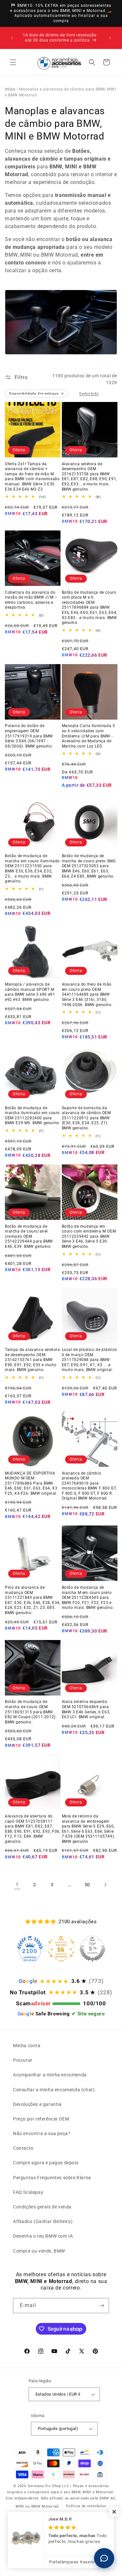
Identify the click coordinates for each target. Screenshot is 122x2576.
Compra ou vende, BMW (39, 2251)
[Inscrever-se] (102, 2306)
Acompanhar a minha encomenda (50, 2075)
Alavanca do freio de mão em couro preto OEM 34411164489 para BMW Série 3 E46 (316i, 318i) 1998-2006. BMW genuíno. (87, 994)
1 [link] (17, 1885)
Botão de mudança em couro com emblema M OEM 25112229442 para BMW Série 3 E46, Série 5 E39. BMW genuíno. (89, 1236)
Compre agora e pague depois (46, 2163)
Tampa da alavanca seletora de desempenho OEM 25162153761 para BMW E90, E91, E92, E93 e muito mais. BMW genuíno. (33, 1360)
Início (10, 89)
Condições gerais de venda (42, 2207)
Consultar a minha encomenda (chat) (54, 2090)
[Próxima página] (105, 1885)
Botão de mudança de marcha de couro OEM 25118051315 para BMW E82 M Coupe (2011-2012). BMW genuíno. (31, 1712)
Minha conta (27, 2046)
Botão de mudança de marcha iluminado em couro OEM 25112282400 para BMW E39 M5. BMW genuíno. (33, 1116)
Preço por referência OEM (41, 2119)
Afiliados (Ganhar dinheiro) (43, 2221)
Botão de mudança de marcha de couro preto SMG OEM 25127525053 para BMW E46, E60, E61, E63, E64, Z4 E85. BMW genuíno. (89, 866)
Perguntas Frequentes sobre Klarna (52, 2178)
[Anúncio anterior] (12, 38)
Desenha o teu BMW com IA (43, 2236)
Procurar (23, 2060)
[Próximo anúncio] (110, 38)
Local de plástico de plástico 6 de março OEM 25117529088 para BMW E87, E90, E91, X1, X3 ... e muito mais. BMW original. (89, 1360)
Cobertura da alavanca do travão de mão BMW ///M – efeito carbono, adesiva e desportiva (31, 600)
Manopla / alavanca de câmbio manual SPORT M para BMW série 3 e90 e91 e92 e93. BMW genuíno (30, 992)
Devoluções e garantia (37, 2104)
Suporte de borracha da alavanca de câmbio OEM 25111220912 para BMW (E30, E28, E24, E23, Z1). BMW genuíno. (86, 1118)
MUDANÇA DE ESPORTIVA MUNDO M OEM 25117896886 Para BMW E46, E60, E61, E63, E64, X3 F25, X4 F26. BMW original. (31, 1483)
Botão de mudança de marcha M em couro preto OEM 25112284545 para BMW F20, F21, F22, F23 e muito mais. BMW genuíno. (88, 1598)
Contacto (23, 2148)
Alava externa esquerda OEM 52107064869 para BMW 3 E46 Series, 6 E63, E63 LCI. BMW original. (86, 1709)
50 (87, 1885)
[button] (13, 62)
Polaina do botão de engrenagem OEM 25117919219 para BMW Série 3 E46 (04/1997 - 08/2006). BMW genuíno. (29, 736)
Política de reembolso (86, 2506)
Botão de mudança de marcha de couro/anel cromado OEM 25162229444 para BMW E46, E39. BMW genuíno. (29, 1236)
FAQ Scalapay (28, 2192)
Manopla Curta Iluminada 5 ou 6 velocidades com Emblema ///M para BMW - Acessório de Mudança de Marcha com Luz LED (88, 736)
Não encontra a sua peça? (42, 2133)
